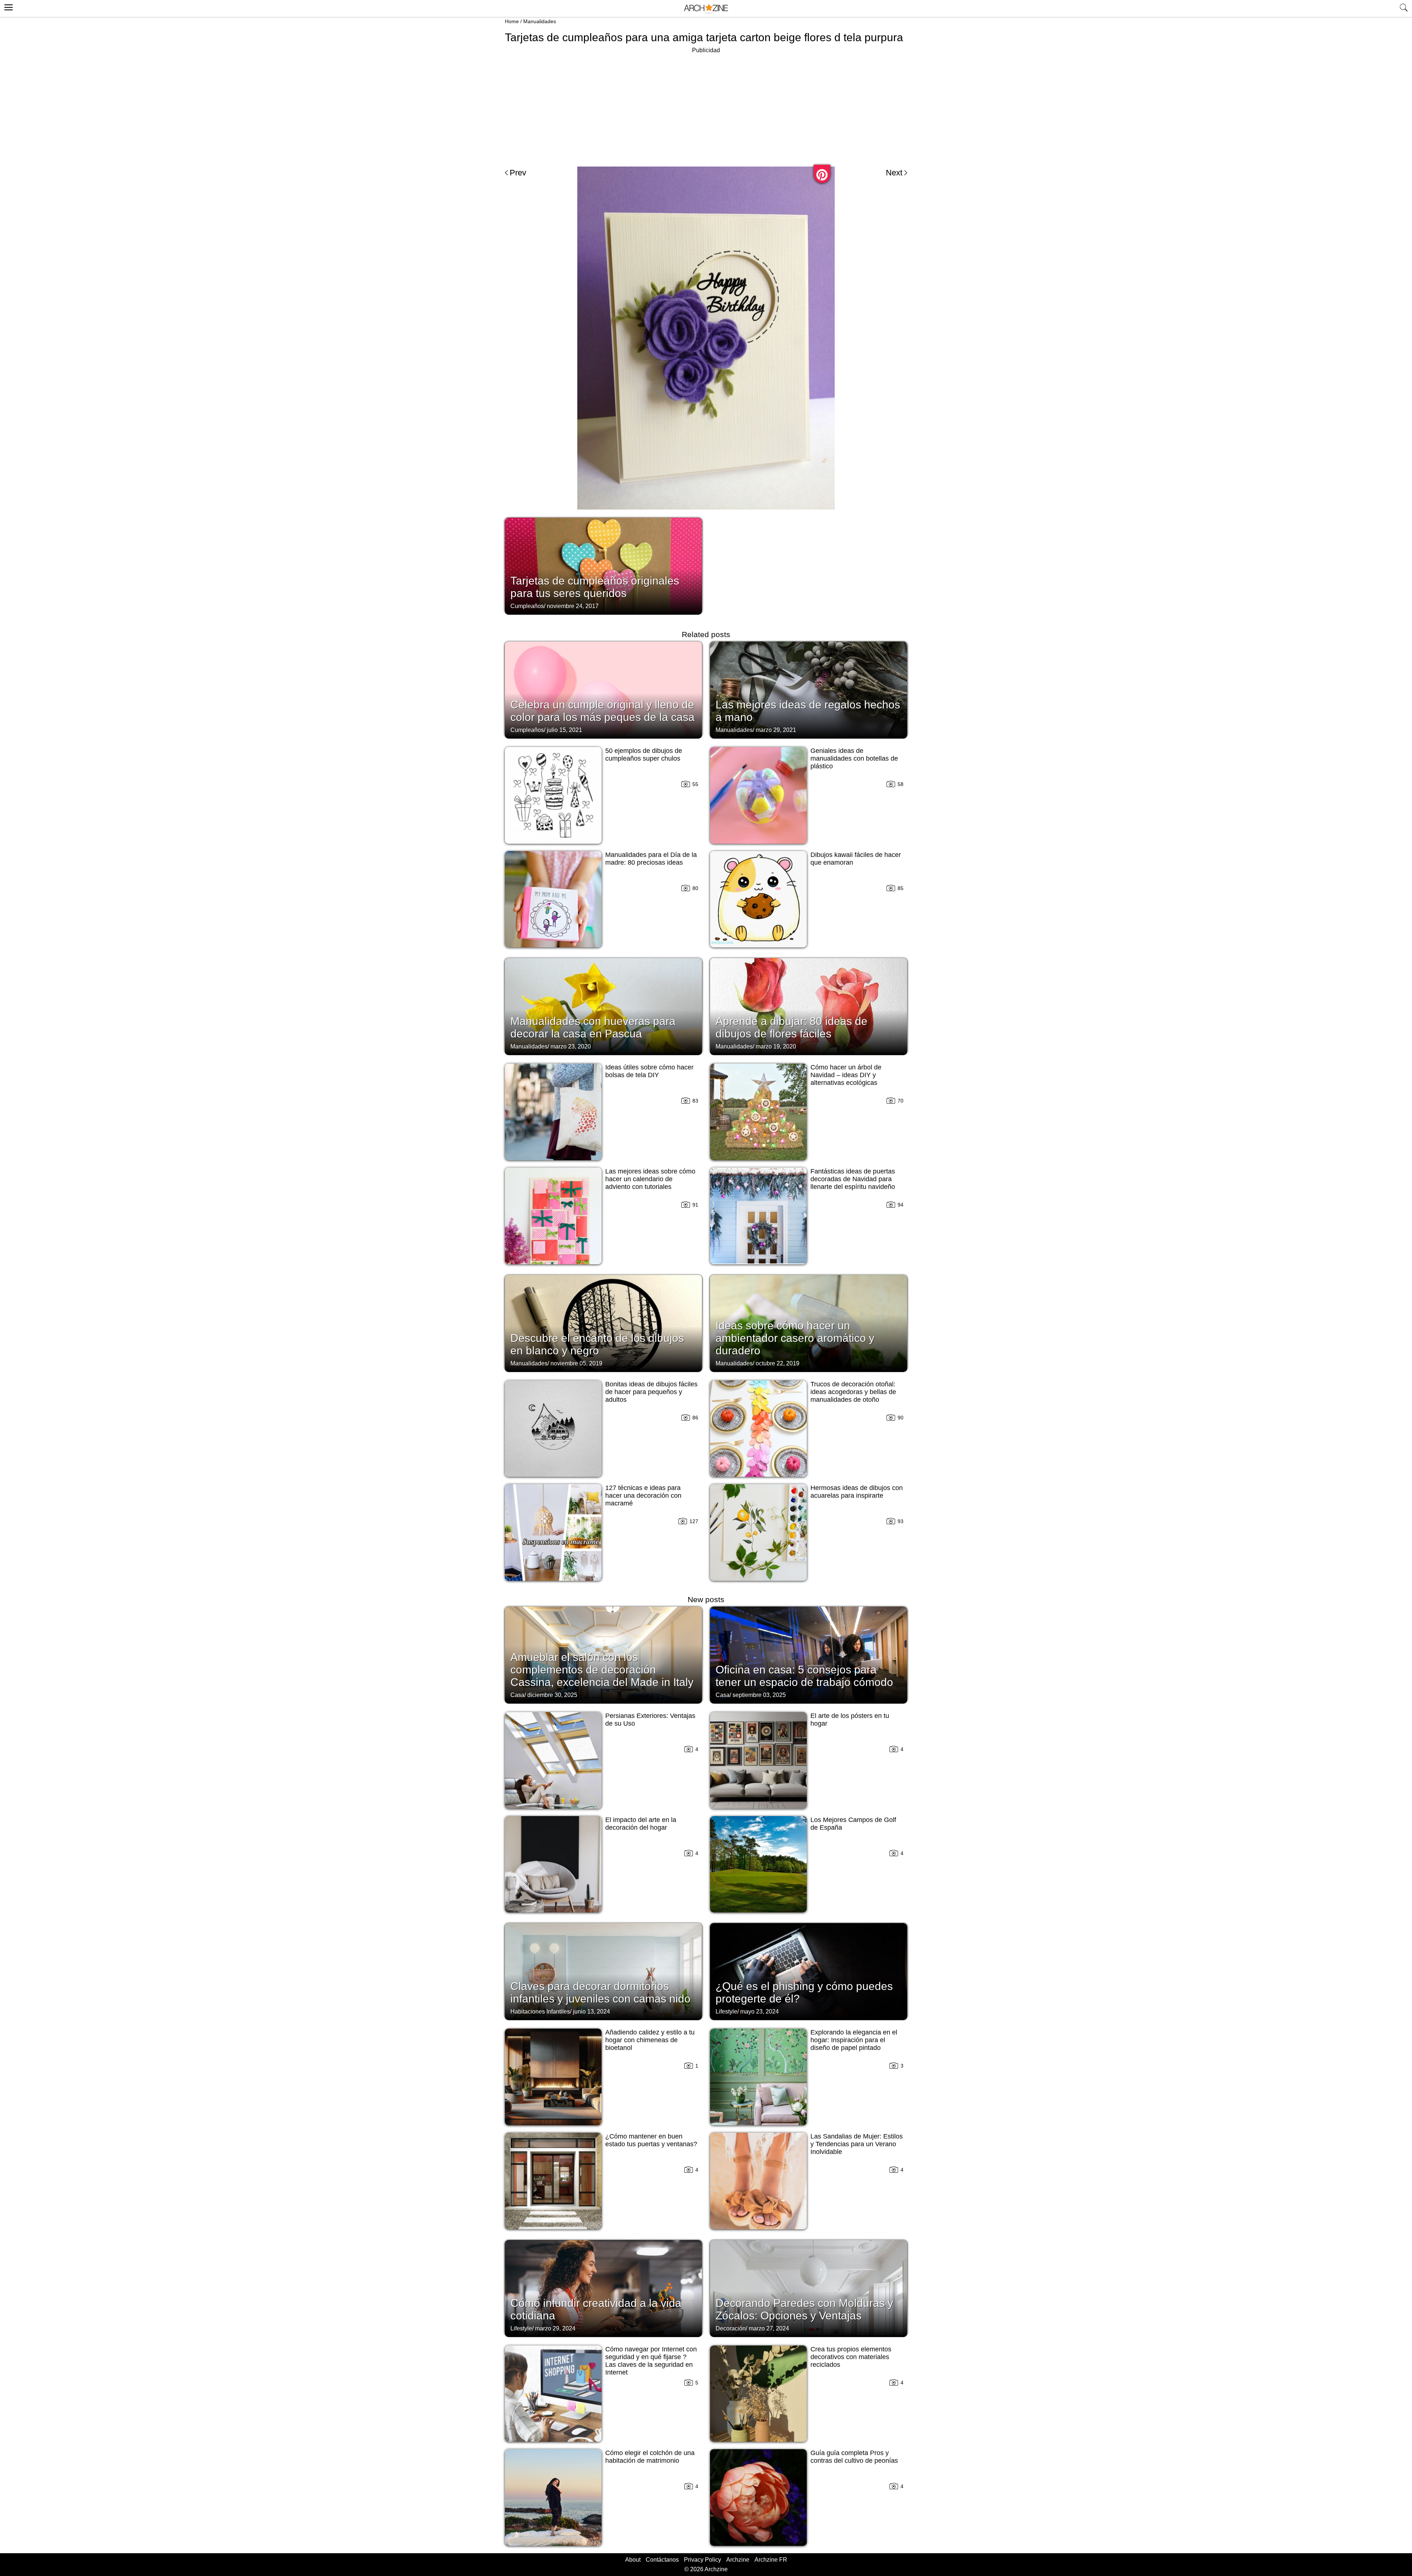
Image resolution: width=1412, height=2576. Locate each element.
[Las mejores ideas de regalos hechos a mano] (809, 689)
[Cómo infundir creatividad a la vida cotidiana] (603, 2288)
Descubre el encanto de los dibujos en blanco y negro (597, 1344)
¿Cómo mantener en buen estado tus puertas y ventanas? (651, 2140)
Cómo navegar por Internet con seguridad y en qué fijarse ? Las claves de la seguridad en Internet (651, 2361)
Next (894, 173)
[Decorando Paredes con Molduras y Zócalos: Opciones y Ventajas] (809, 2288)
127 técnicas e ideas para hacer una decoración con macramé (643, 1496)
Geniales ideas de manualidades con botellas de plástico (854, 758)
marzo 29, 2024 (555, 2328)
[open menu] (8, 6)
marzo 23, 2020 (571, 1046)
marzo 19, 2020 (776, 1046)
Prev (518, 173)
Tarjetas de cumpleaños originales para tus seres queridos (595, 587)
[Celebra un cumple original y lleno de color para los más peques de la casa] (603, 689)
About (633, 2560)
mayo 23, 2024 (760, 2012)
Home (512, 21)
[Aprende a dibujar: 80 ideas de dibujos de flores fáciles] (809, 1006)
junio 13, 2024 (591, 2012)
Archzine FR (771, 2560)
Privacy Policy (703, 2560)
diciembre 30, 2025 (552, 1695)
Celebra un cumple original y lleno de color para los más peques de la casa (602, 711)
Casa (517, 1695)
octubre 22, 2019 (778, 1363)
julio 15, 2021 (564, 730)
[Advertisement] (706, 107)
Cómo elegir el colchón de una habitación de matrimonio (650, 2457)
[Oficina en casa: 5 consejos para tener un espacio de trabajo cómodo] (809, 1654)
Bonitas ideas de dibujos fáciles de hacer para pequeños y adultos (651, 1392)
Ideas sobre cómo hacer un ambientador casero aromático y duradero (795, 1338)
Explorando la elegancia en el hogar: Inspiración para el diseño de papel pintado (854, 2040)
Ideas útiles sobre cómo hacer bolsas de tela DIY (649, 1071)
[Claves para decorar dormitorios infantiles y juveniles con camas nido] (603, 1971)
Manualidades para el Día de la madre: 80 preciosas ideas (651, 859)
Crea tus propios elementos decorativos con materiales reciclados (851, 2357)
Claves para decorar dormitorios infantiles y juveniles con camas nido (600, 1992)
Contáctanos (662, 2560)
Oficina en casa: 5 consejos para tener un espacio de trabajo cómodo (804, 1676)
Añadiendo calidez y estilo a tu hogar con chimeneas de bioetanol (650, 2040)
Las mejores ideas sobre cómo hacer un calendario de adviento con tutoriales (650, 1179)
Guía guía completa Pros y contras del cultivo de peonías (854, 2457)
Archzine (738, 2560)
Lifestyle (726, 2012)
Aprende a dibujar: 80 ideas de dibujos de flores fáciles (791, 1027)
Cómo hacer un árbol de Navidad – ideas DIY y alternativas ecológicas (846, 1075)
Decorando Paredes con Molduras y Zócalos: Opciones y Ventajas (804, 2309)
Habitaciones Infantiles (540, 2012)
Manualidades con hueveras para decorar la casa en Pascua (593, 1027)
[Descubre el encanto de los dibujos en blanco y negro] (603, 1323)
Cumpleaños (527, 606)
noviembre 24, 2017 (573, 606)
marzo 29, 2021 (776, 730)
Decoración (731, 2328)
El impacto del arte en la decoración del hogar (641, 1824)
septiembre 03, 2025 (759, 1695)
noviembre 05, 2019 (576, 1363)
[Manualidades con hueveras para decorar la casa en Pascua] (603, 1006)
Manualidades (540, 21)
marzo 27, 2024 (769, 2328)
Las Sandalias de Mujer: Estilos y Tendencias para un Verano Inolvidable (857, 2144)
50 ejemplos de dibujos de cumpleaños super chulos (644, 755)
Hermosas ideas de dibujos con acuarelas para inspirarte (857, 1492)
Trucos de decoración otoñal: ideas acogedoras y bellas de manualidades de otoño (853, 1392)
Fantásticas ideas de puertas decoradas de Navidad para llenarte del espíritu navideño (853, 1179)
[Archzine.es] (706, 9)
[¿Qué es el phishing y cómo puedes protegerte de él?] (809, 1971)
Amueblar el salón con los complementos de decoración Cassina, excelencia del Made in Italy (602, 1670)
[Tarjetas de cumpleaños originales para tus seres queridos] (603, 565)
